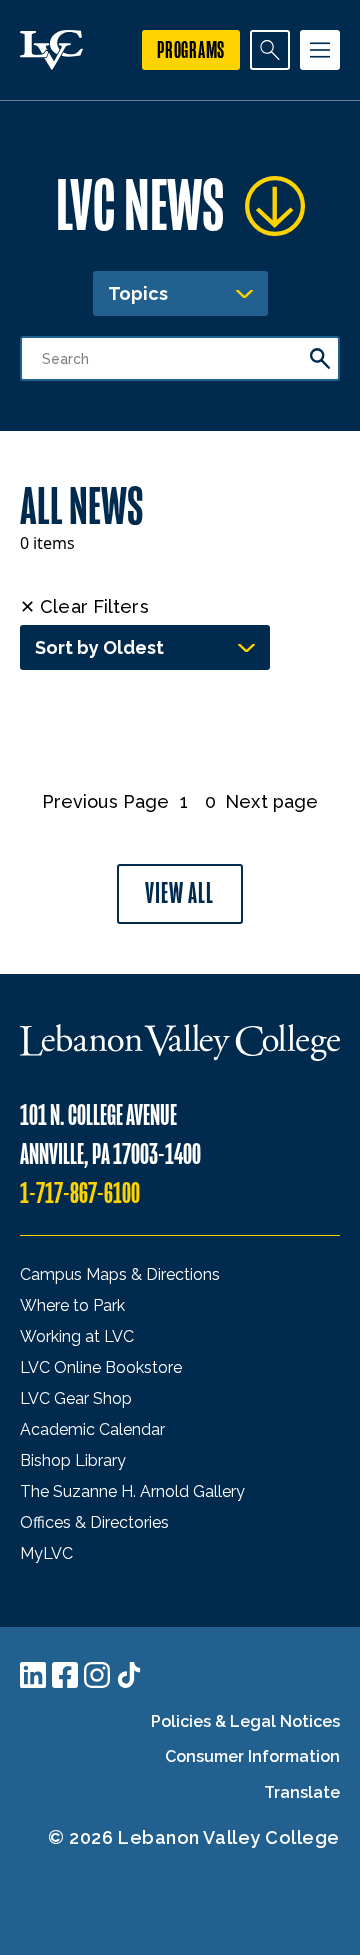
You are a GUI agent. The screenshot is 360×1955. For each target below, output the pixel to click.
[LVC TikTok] (129, 1675)
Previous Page (105, 801)
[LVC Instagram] (97, 1675)
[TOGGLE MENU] (320, 50)
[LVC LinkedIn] (33, 1675)
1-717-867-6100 (80, 1193)
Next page (271, 801)
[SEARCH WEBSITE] (270, 50)
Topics (138, 293)
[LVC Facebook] (65, 1675)
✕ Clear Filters (84, 606)
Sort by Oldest (99, 647)
